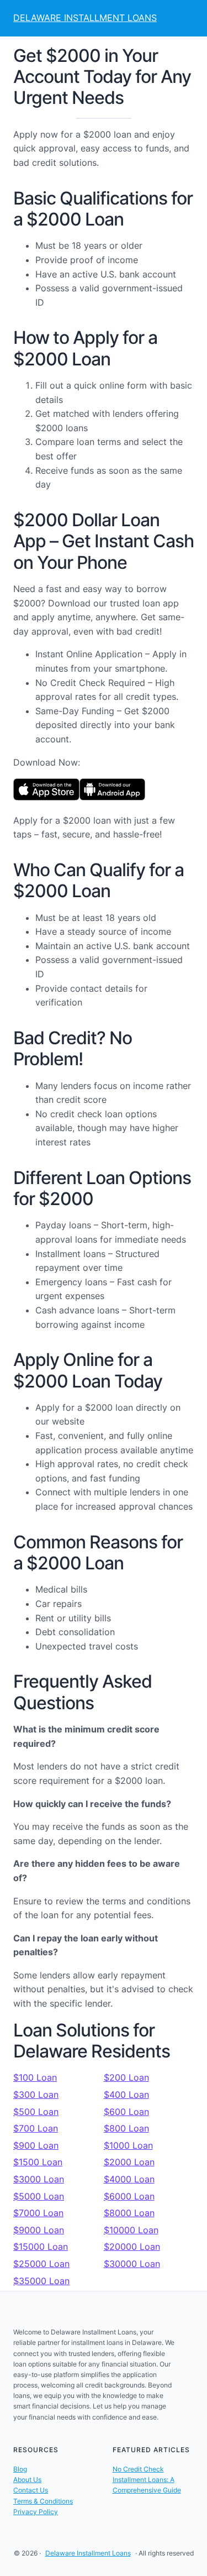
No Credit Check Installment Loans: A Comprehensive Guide (147, 2480)
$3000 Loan (39, 2179)
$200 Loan (126, 2077)
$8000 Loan (129, 2213)
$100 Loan (35, 2077)
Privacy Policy (36, 2512)
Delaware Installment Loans (88, 2553)
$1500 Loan (38, 2162)
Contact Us (31, 2490)
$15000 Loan (41, 2247)
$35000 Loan (41, 2281)
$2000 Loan (129, 2162)
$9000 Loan (39, 2230)
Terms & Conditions (43, 2501)
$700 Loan (36, 2128)
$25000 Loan (41, 2264)
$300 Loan (36, 2095)
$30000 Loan (132, 2264)
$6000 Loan (129, 2196)
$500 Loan (36, 2112)
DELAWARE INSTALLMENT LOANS (85, 18)
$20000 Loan (132, 2247)
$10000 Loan (131, 2230)
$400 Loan (126, 2095)
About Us (27, 2480)
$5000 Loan (39, 2196)
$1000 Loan (128, 2145)
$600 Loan (126, 2112)
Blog (20, 2469)
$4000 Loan (129, 2179)
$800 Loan (126, 2128)
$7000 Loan (38, 2213)
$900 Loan (36, 2145)
